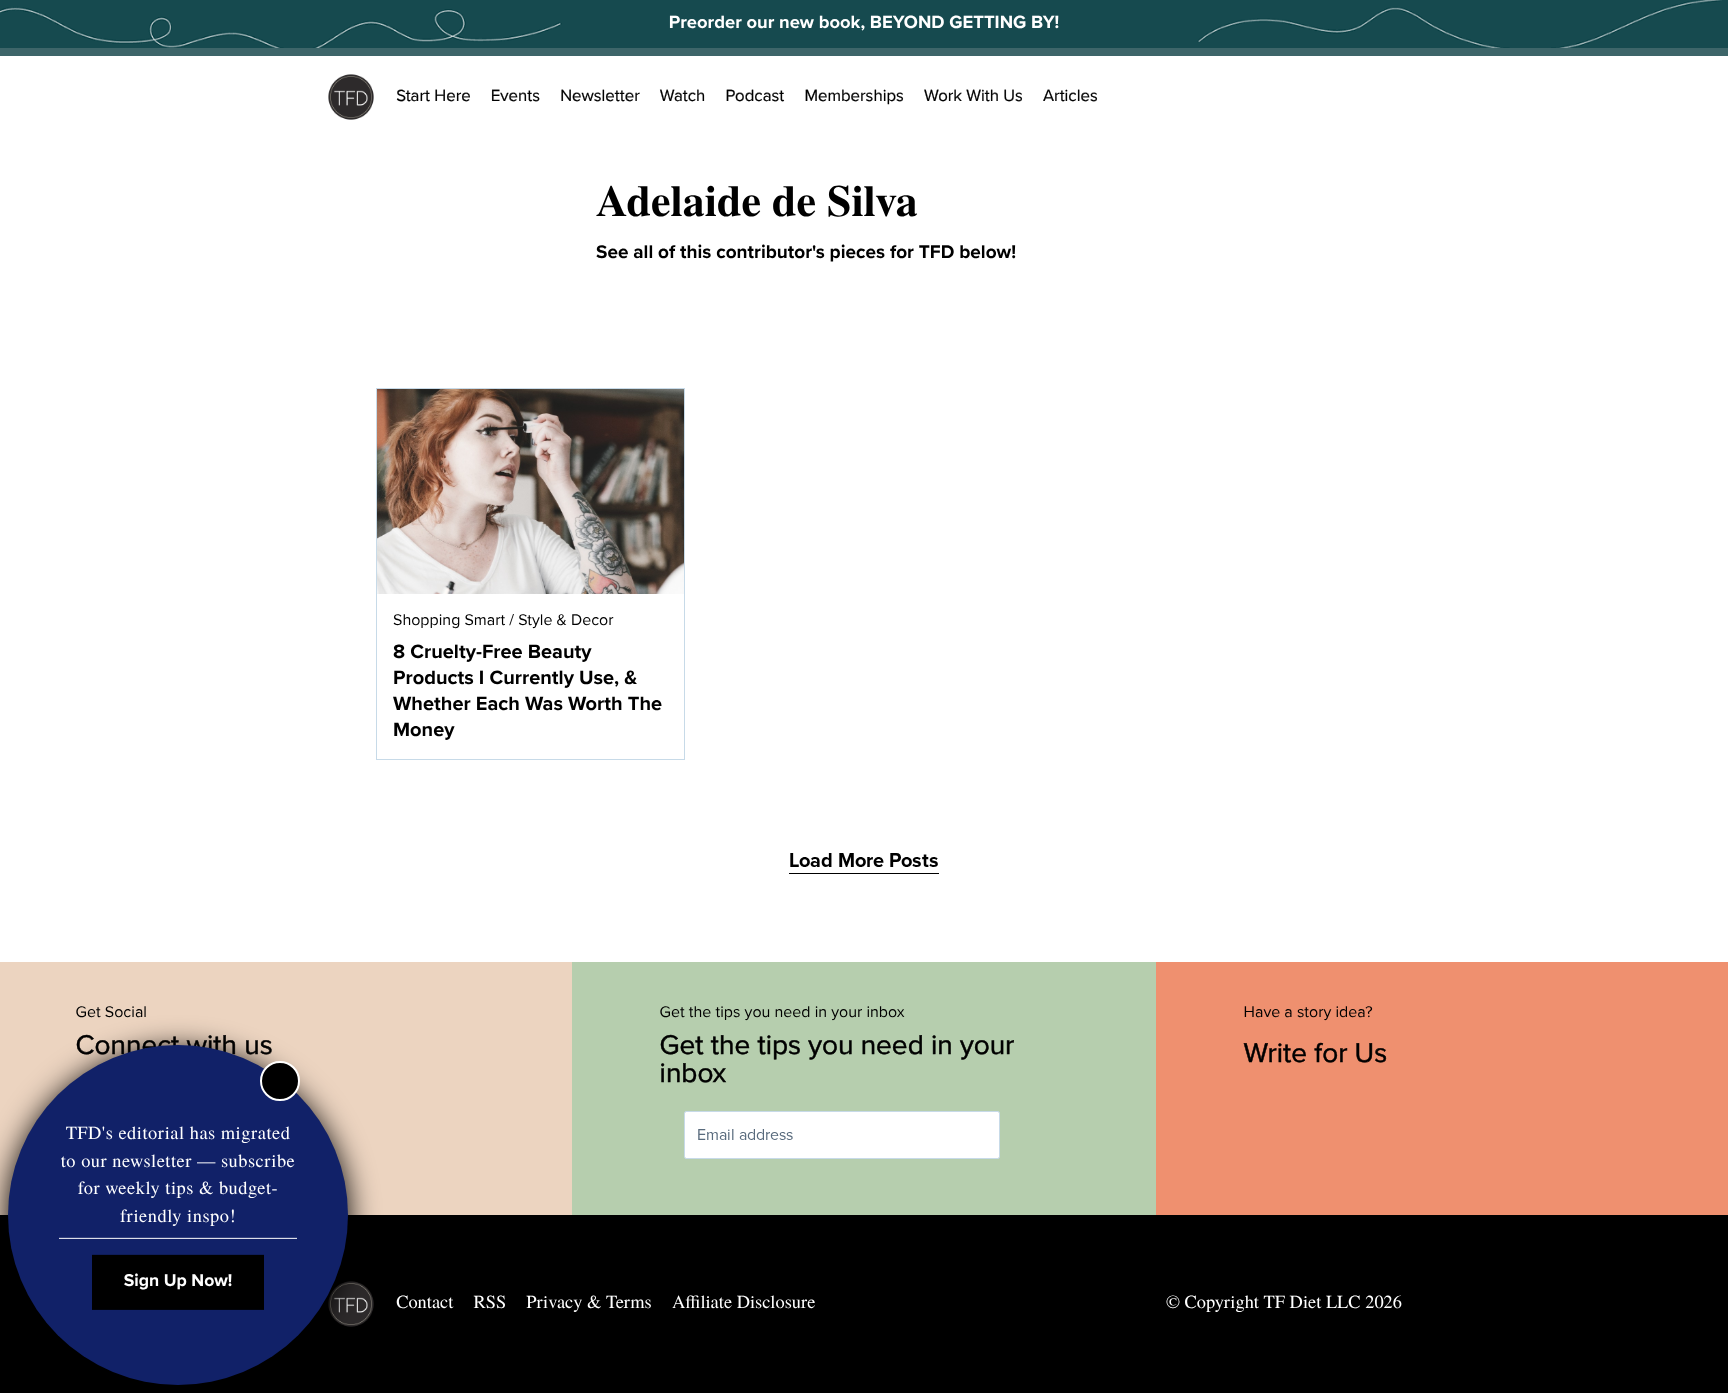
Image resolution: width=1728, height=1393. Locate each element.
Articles (1070, 96)
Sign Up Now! (178, 1281)
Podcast (754, 96)
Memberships (854, 96)
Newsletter (600, 96)
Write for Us (1319, 1053)
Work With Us (973, 96)
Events (515, 96)
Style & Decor (565, 620)
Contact (424, 1302)
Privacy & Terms (588, 1302)
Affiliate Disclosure (743, 1302)
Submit (1029, 1135)
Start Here (433, 96)
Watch (683, 96)
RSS (490, 1302)
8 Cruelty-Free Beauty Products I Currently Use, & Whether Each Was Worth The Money (527, 691)
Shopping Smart (449, 620)
